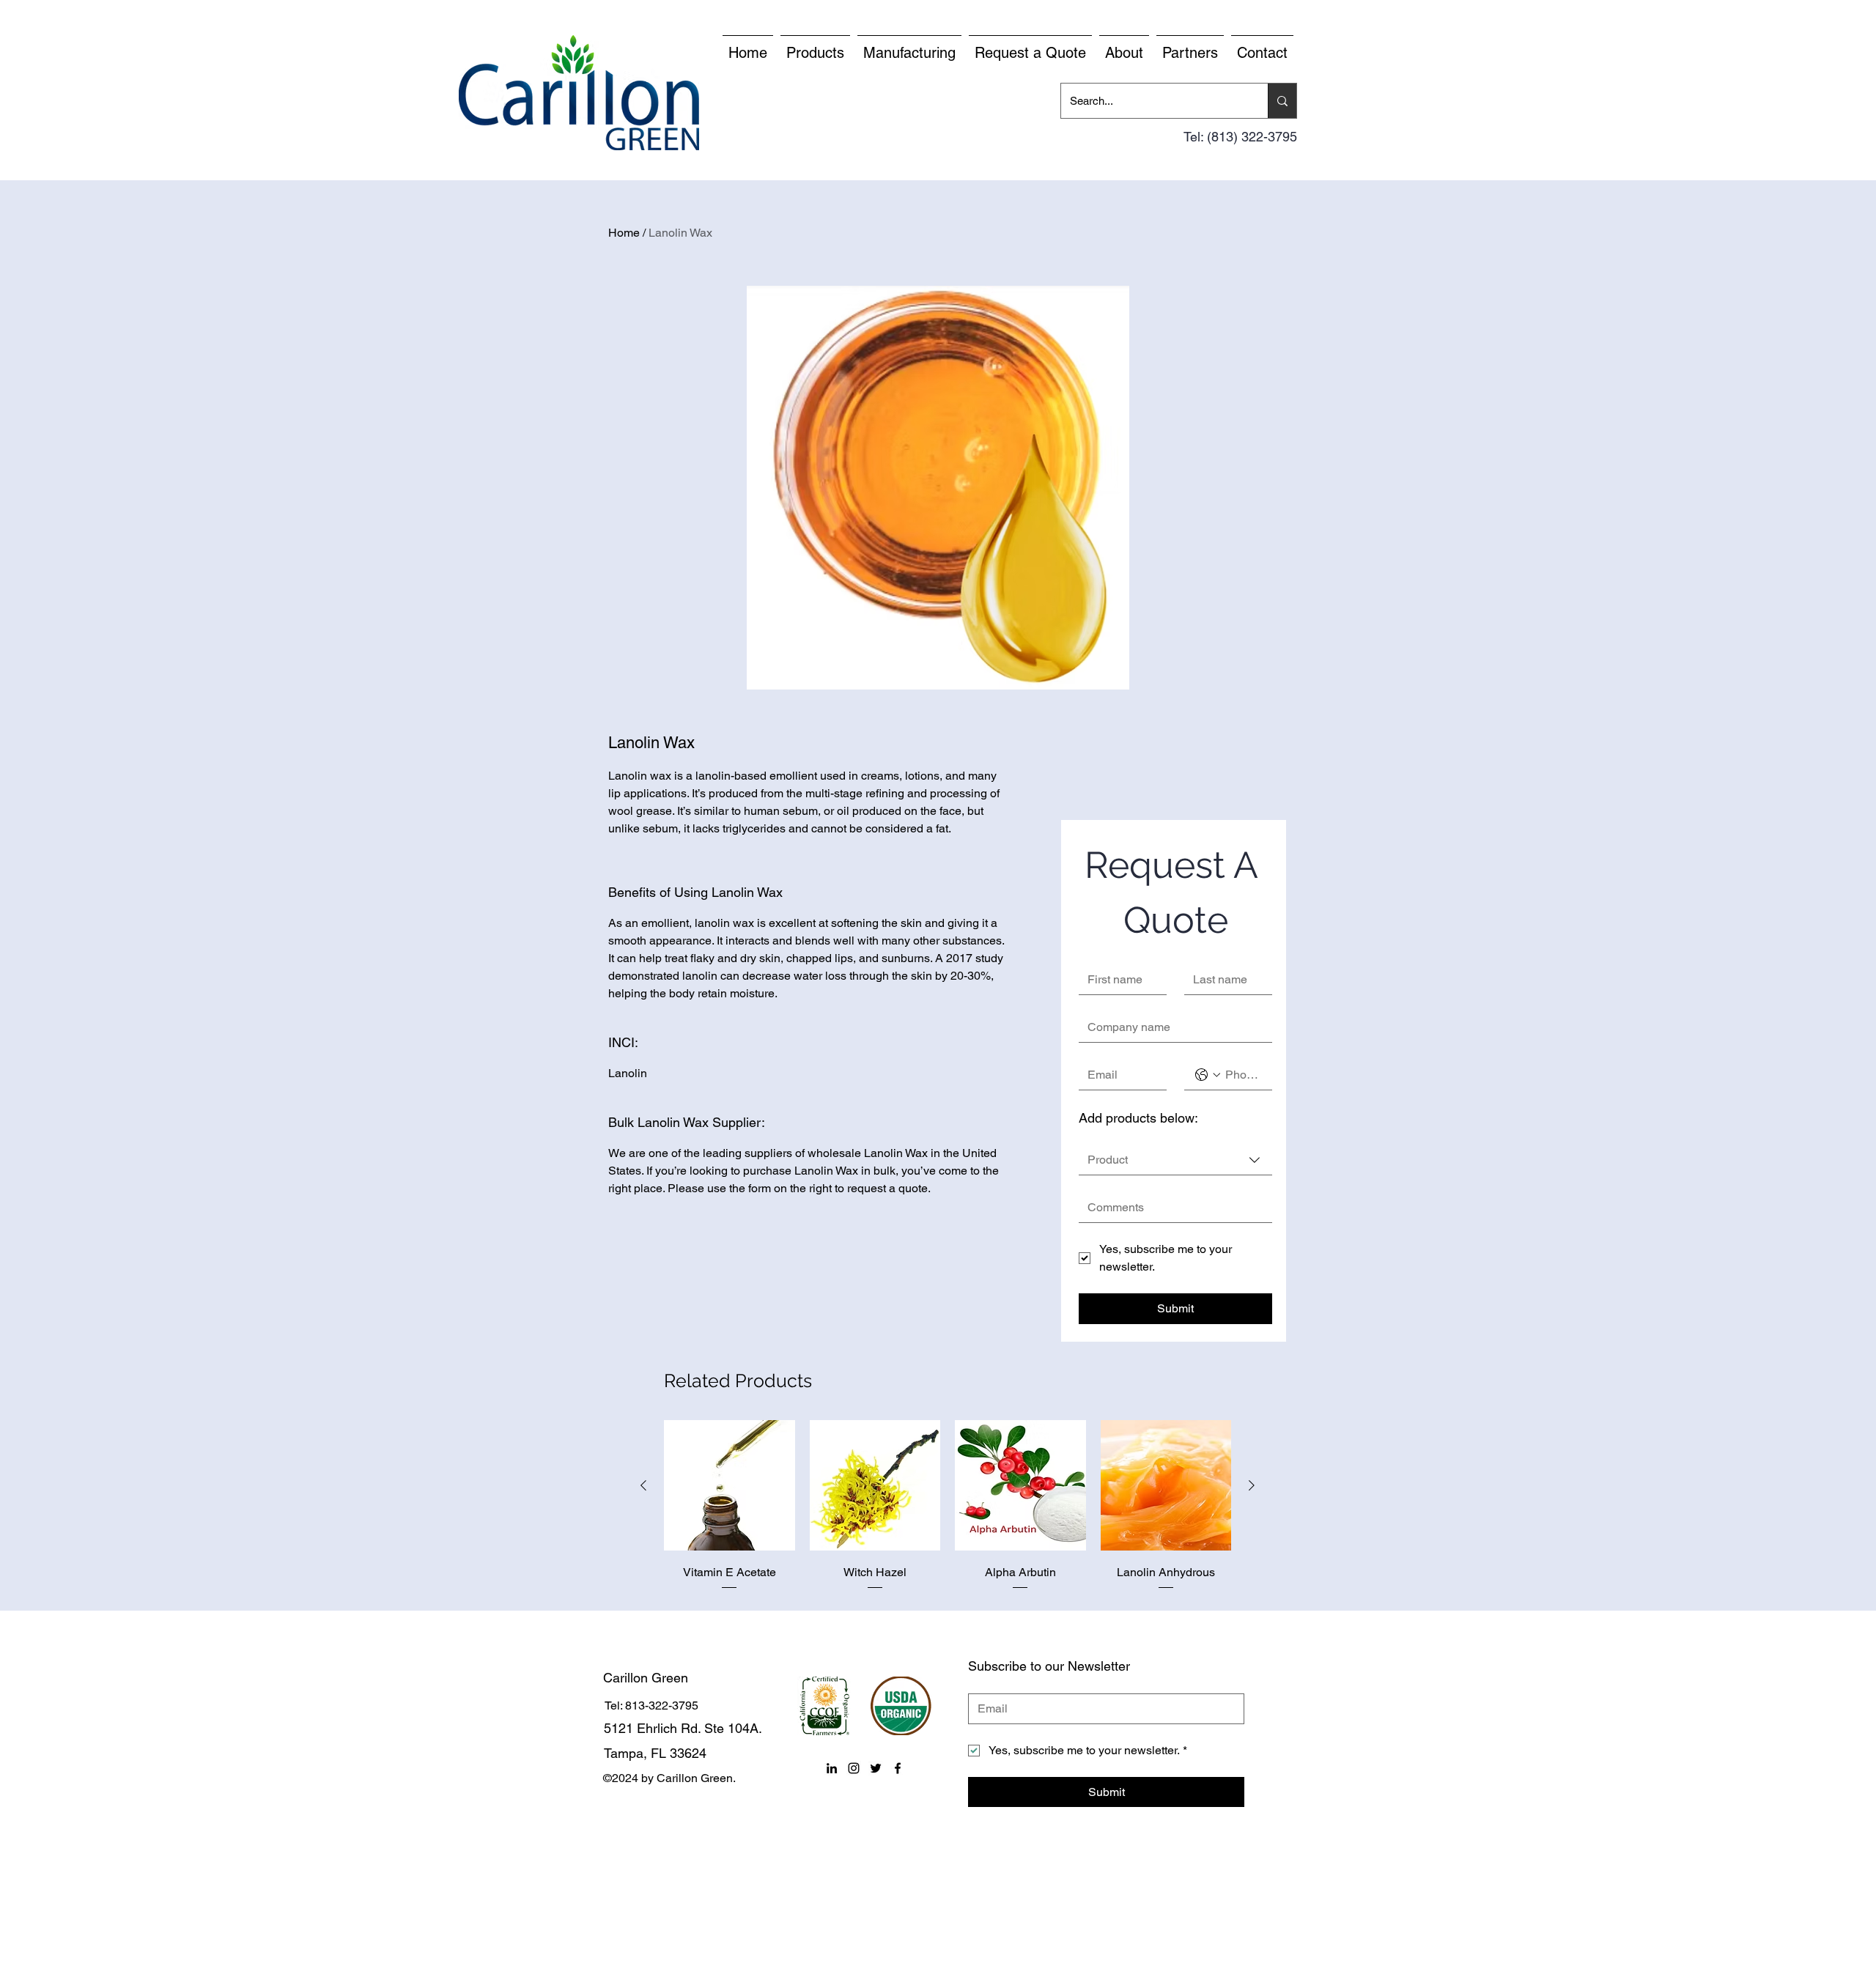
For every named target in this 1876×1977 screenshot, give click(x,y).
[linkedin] (832, 1768)
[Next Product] (1252, 1485)
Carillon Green (646, 1678)
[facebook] (898, 1768)
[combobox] (1175, 1160)
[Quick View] (730, 1486)
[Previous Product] (643, 1485)
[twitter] (876, 1768)
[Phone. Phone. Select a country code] (1208, 1075)
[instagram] (854, 1768)
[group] (948, 1506)
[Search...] (1282, 101)
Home (624, 233)
